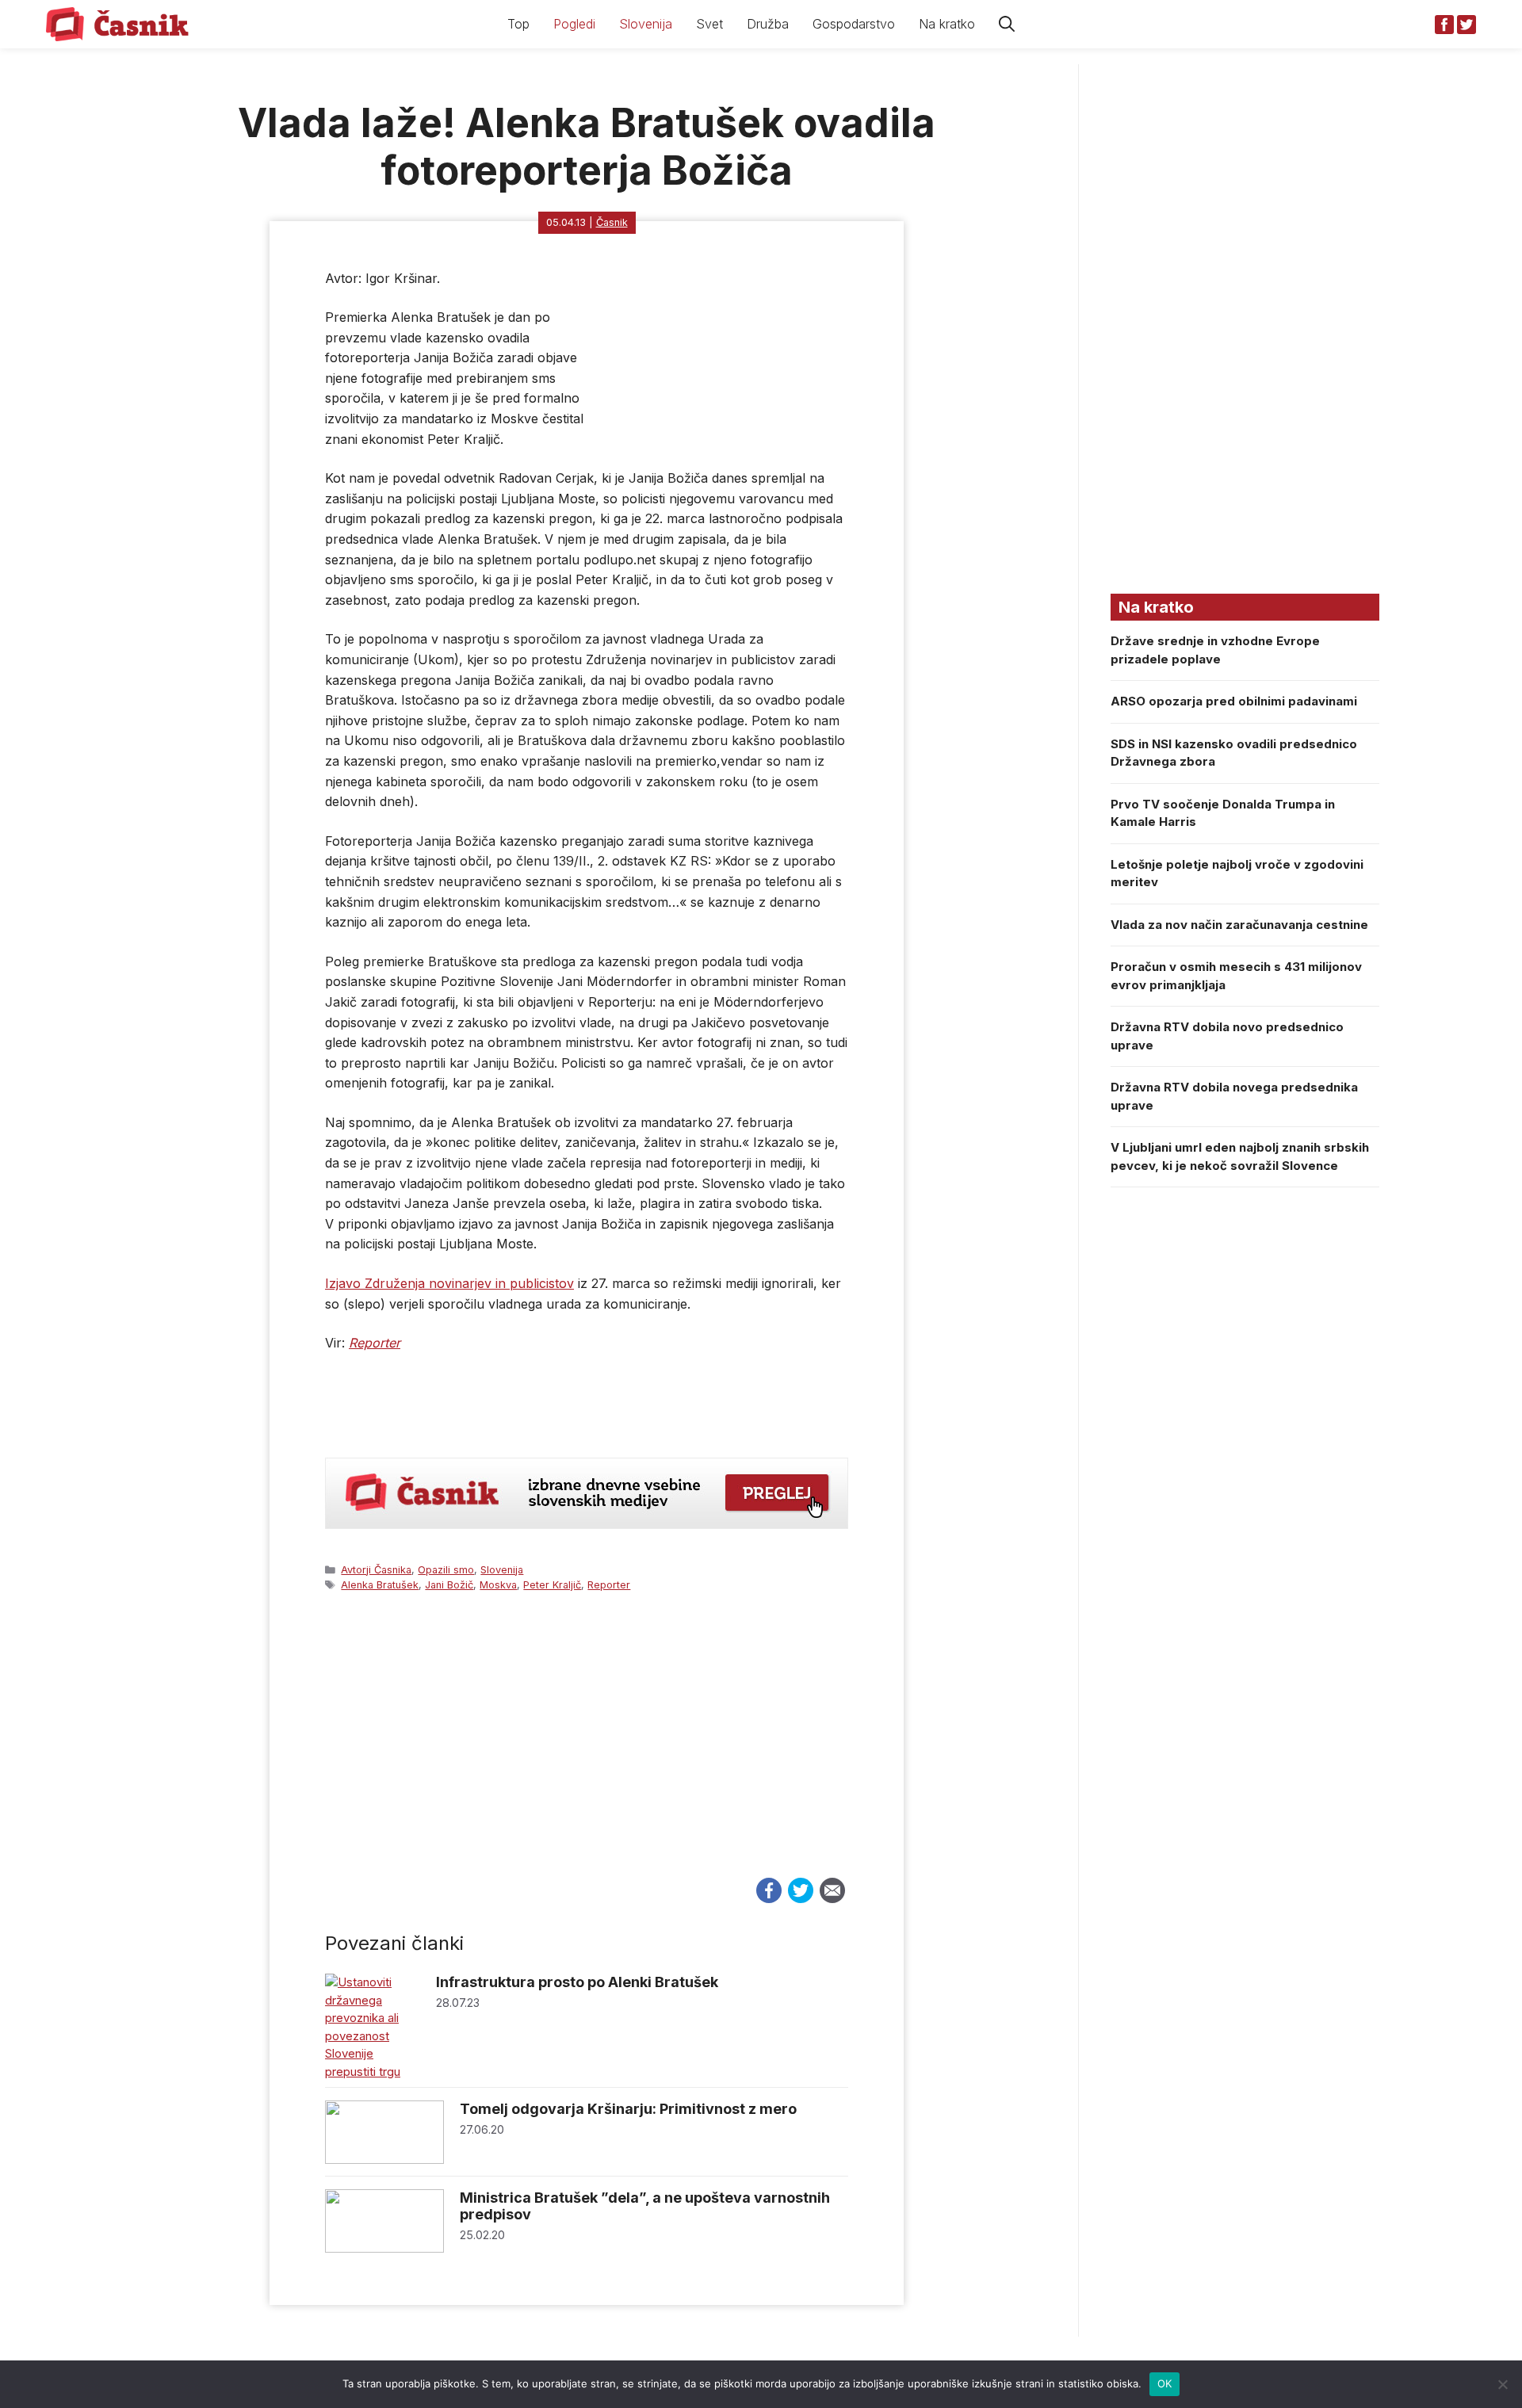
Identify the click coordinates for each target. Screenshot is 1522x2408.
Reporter (609, 1585)
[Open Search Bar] (1007, 24)
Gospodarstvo (854, 24)
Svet (709, 24)
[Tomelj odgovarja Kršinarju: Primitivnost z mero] (384, 2160)
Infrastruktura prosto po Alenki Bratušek (577, 1982)
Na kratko (947, 24)
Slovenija (646, 24)
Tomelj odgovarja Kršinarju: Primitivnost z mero (628, 2109)
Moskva (498, 1585)
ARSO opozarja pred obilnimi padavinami (1234, 701)
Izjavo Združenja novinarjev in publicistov (449, 1283)
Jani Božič (449, 1585)
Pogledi (574, 24)
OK (1165, 2383)
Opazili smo (446, 1570)
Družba (768, 24)
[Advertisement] (587, 1749)
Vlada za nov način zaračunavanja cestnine (1239, 925)
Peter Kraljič (552, 1585)
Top (518, 24)
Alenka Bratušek (380, 1585)
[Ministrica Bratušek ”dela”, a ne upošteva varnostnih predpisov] (384, 2248)
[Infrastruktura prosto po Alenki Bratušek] (373, 2072)
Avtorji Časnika (376, 1570)
